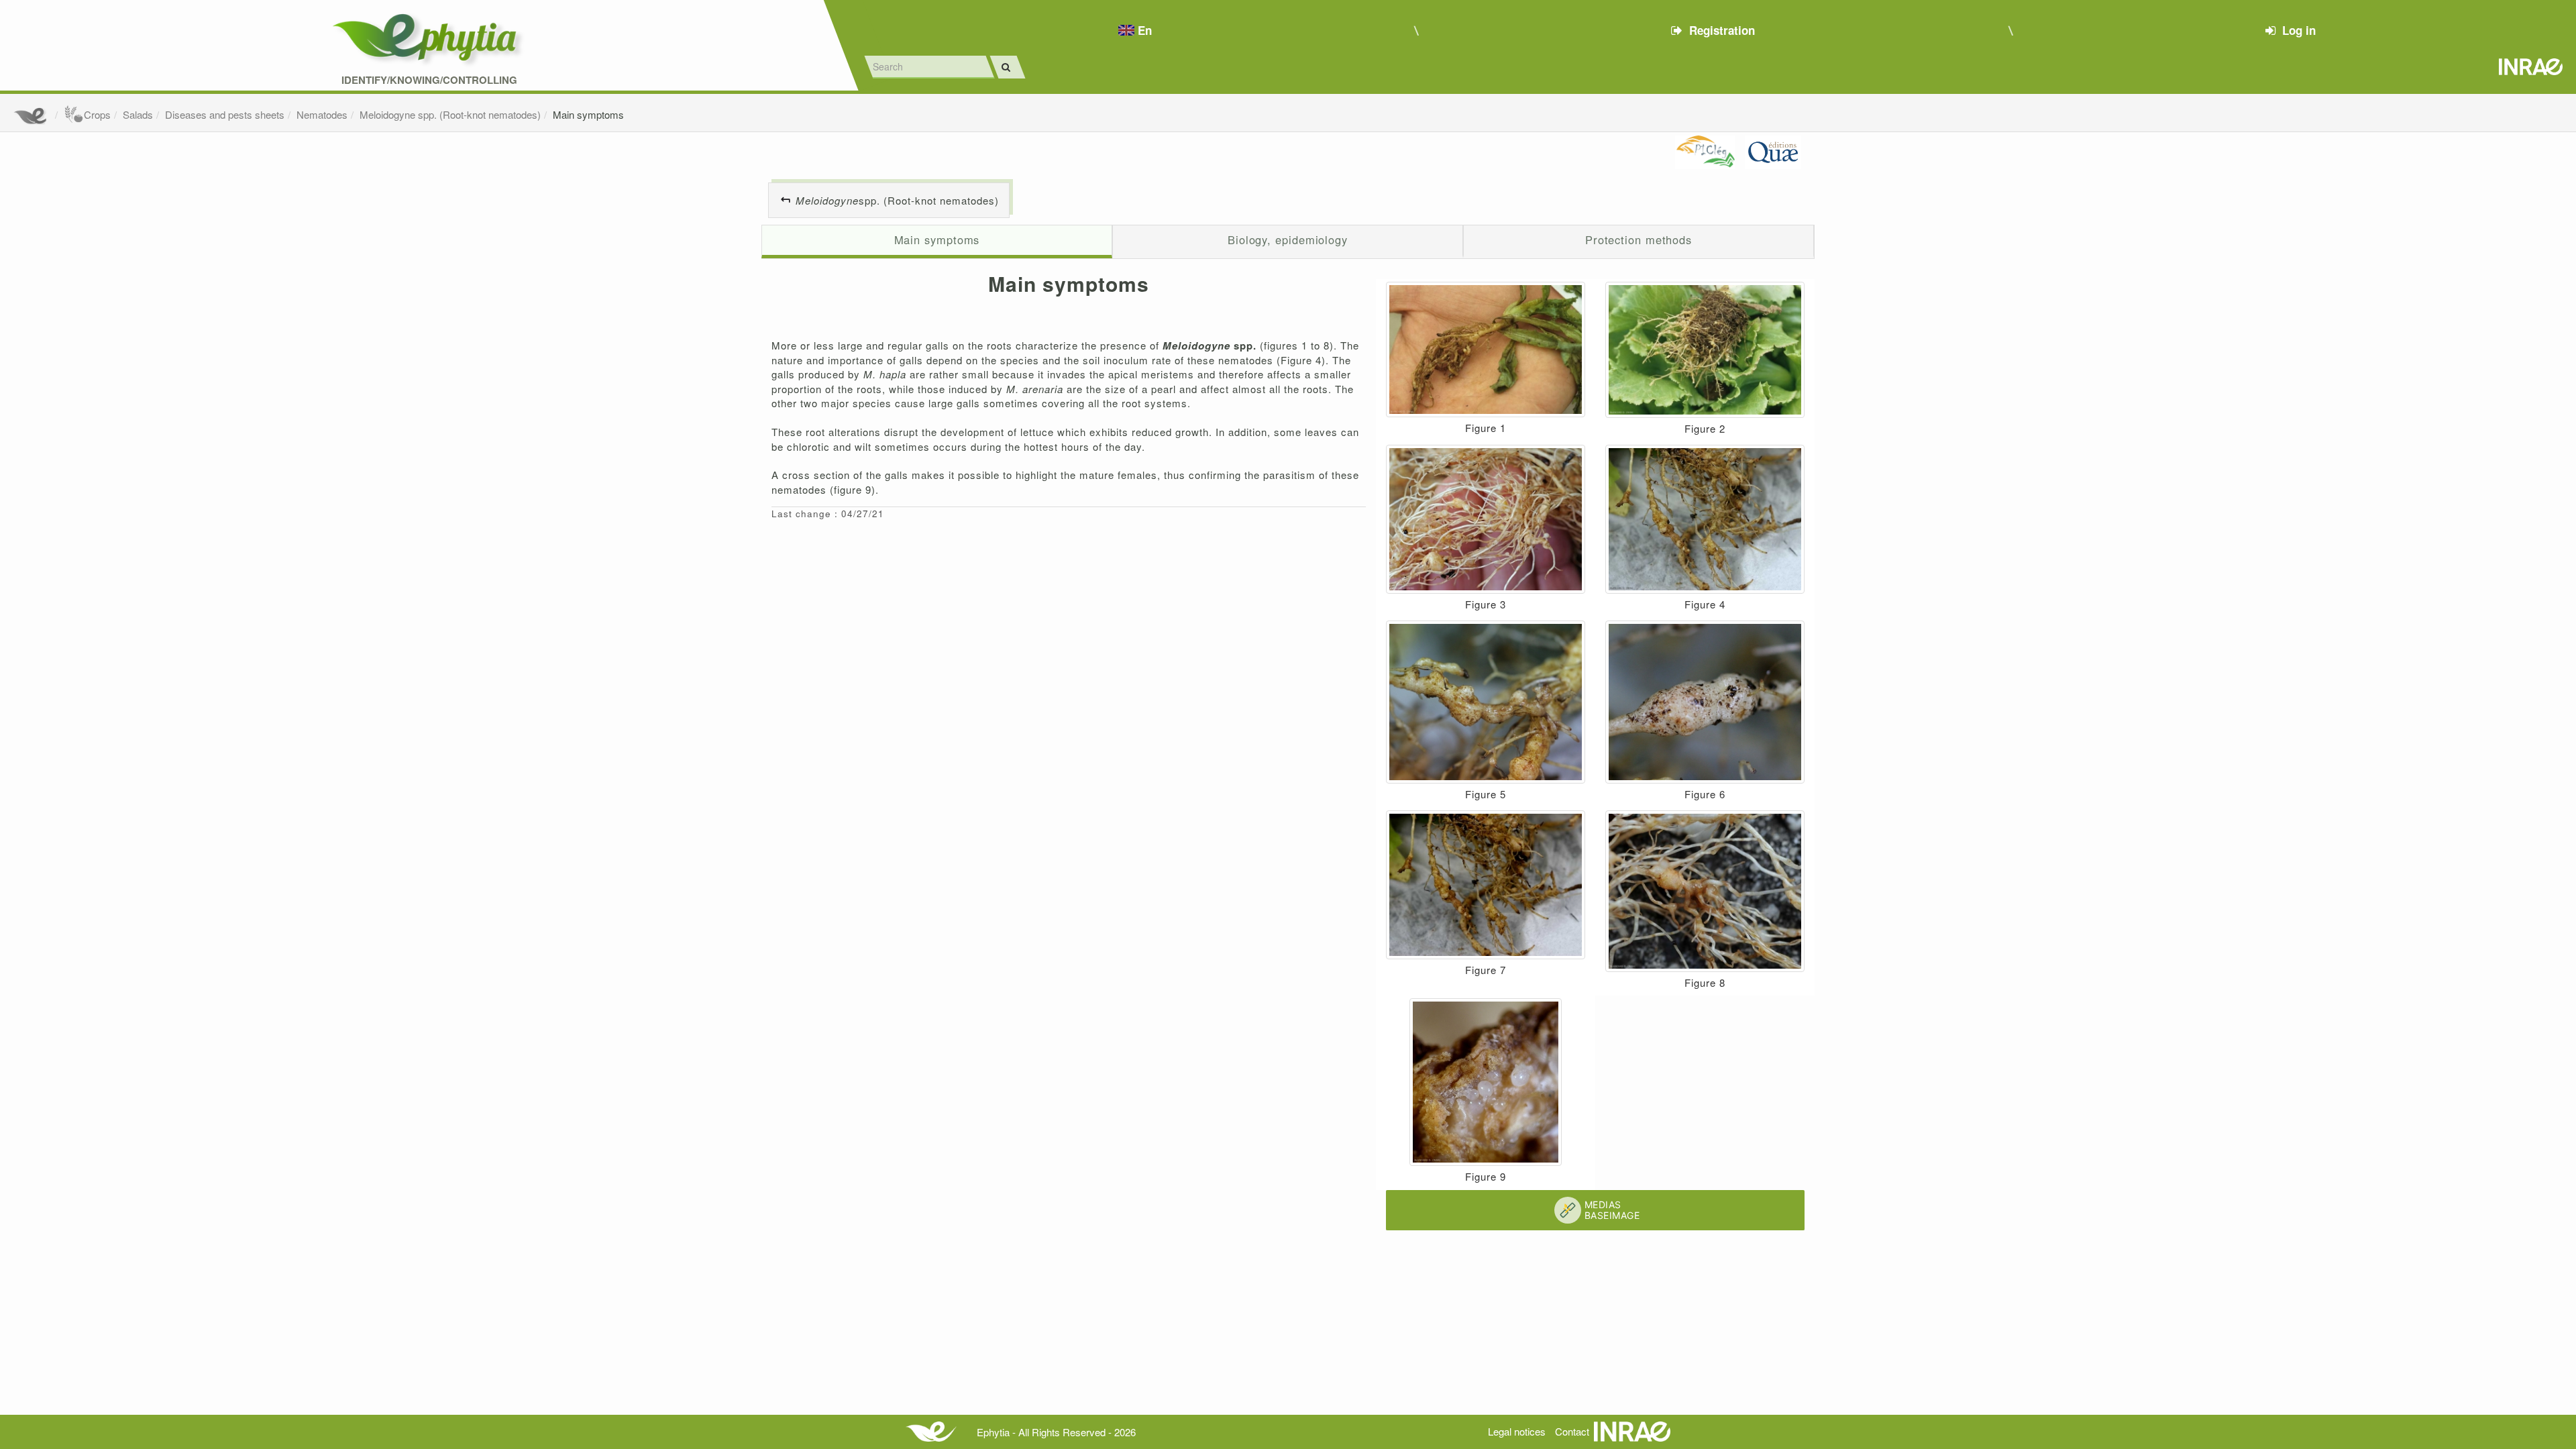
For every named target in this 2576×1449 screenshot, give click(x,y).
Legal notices (1517, 1431)
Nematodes (322, 114)
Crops (97, 114)
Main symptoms (588, 114)
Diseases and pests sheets (225, 114)
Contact (1572, 1431)
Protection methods (1639, 239)
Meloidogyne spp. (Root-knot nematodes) (450, 114)
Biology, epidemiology (1288, 239)
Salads (138, 114)
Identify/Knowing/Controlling (429, 80)
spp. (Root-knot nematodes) (897, 200)
